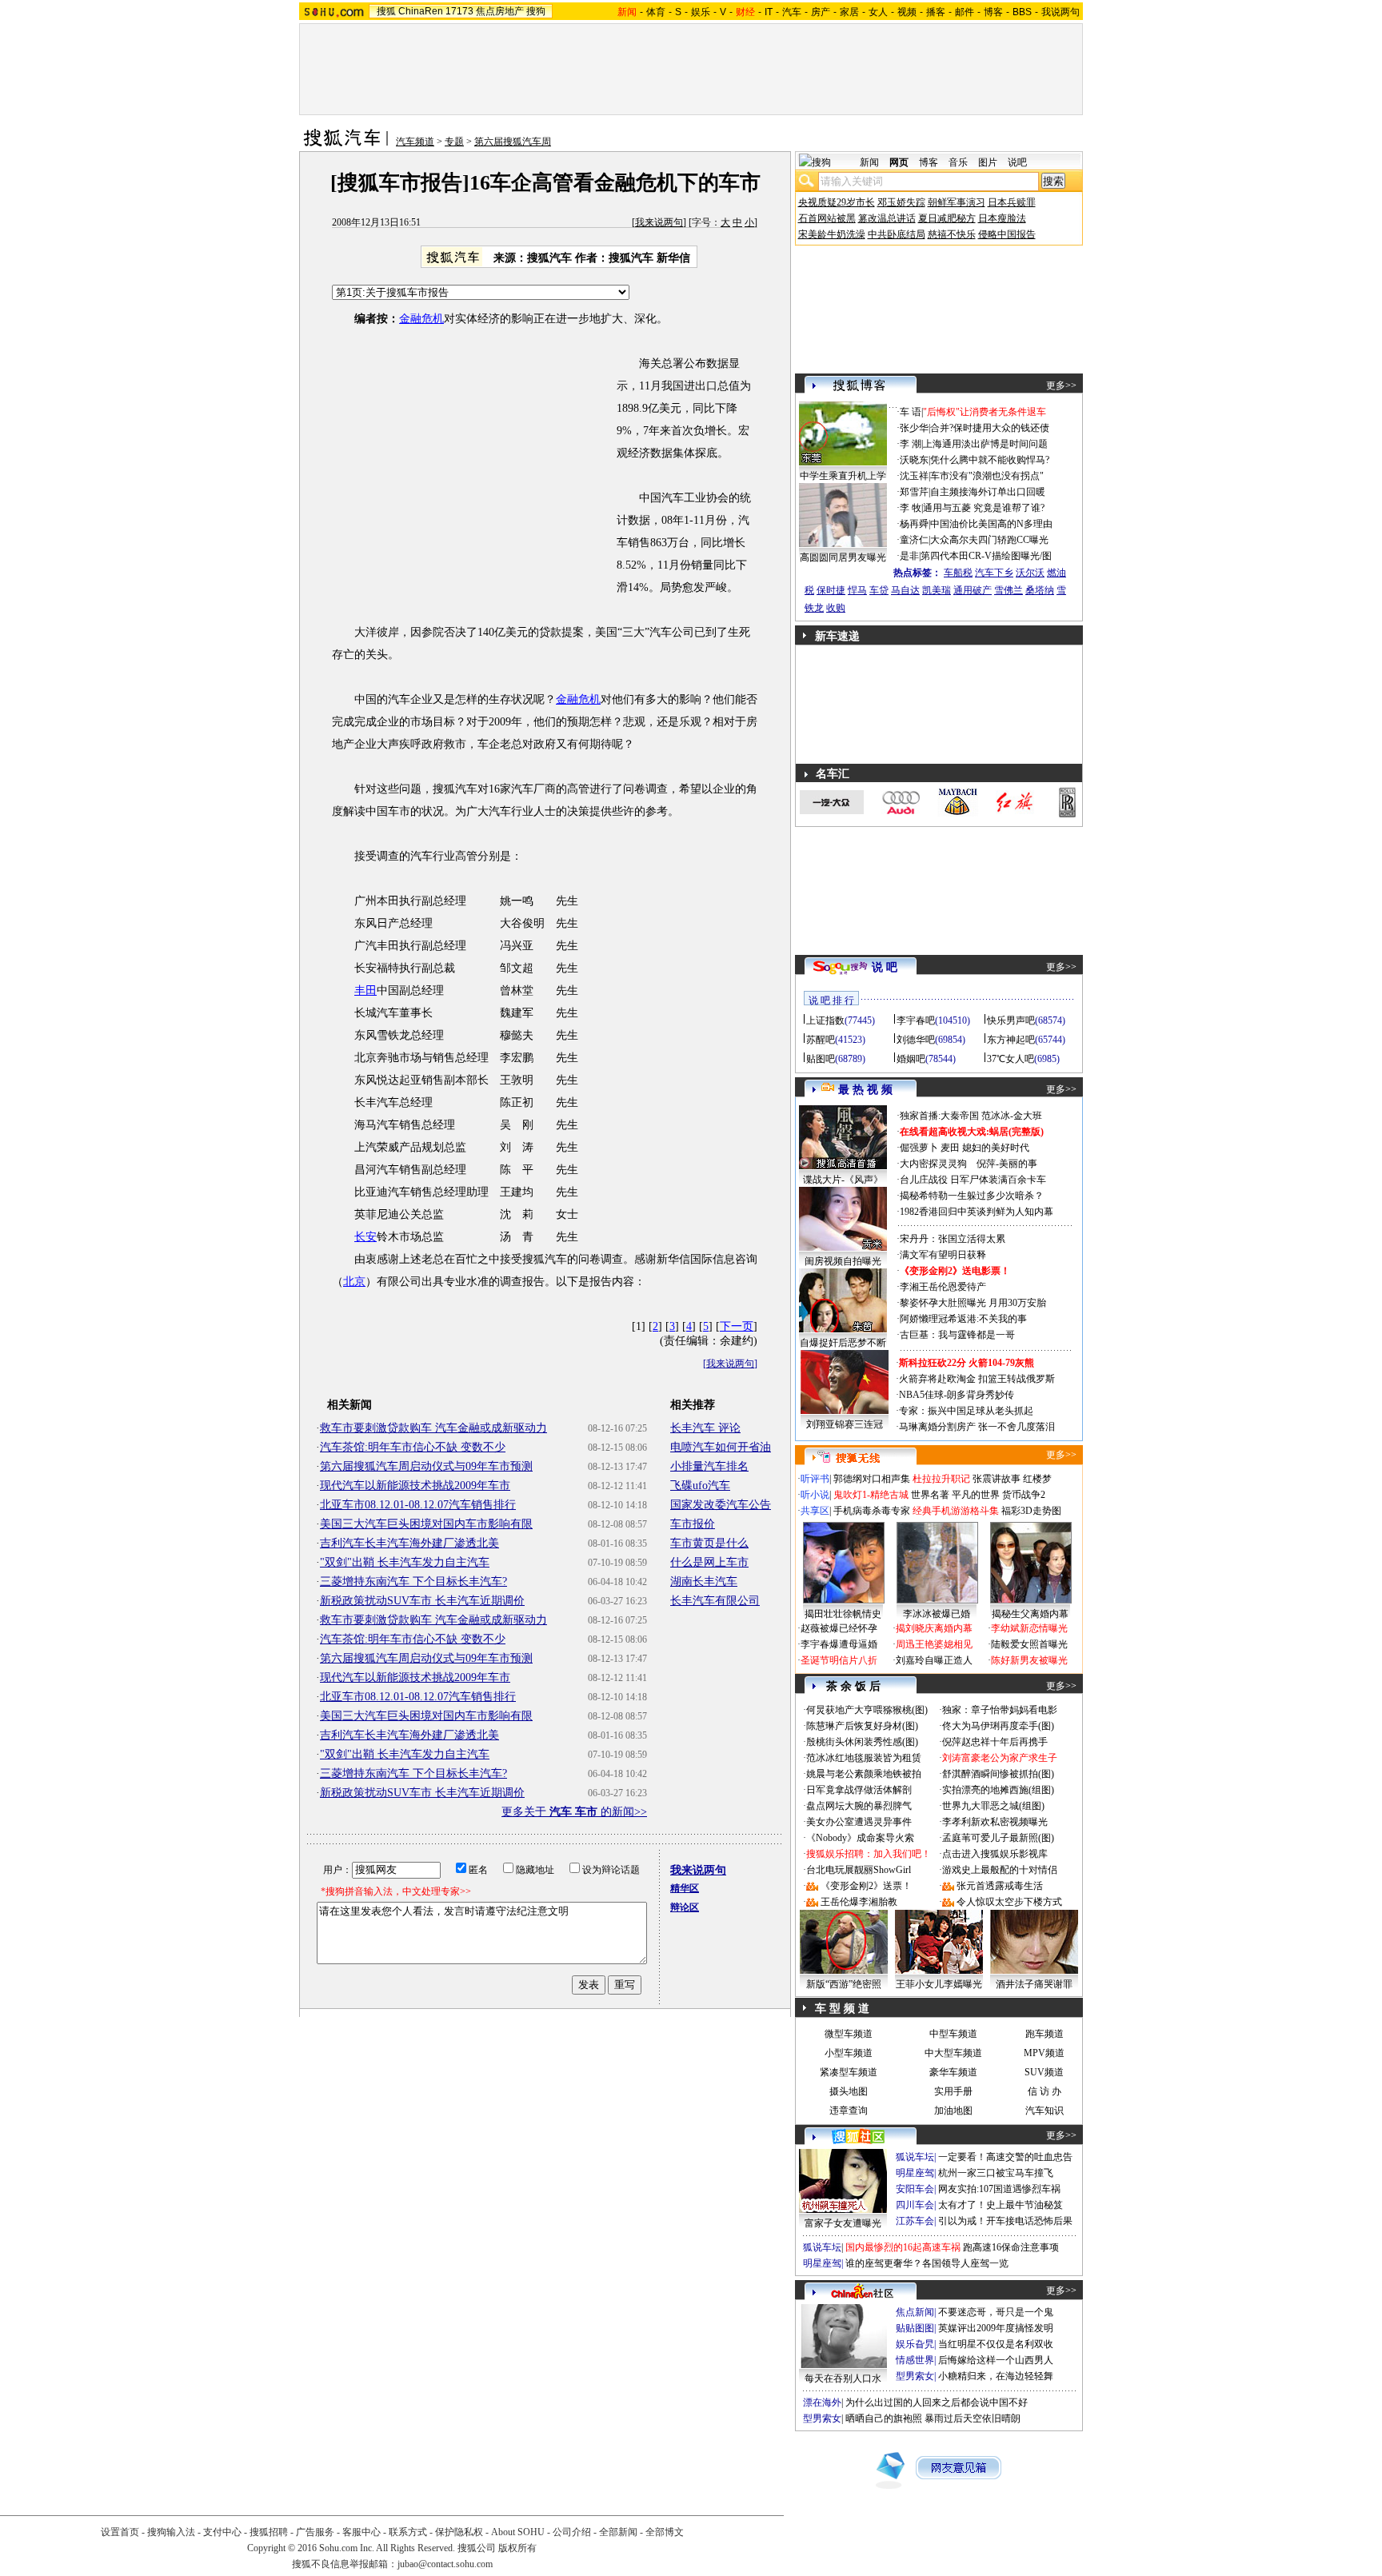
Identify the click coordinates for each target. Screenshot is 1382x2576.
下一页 (737, 1326)
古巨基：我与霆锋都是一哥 (957, 1335)
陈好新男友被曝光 (1029, 1660)
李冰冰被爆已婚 (937, 1614)
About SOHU (518, 2532)
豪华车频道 (953, 2072)
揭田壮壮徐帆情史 (843, 1614)
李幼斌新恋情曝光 (1029, 1628)
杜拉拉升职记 (941, 1479)
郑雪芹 (914, 492)
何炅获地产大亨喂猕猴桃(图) (867, 1710)
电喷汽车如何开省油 (721, 1447)
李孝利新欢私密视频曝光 (995, 1822)
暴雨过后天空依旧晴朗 (973, 2418)
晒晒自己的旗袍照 (884, 2418)
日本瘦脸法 (1002, 218)
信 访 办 (1044, 2091)
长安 (365, 1237)
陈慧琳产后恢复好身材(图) (862, 1726)
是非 (909, 556)
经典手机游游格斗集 (956, 1511)
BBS (1022, 12)
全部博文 (665, 2532)
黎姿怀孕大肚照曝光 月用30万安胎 (973, 1303)
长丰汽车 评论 (705, 1428)
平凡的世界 (976, 1495)
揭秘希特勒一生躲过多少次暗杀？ (972, 1196)
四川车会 (915, 2205)
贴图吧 (821, 1059)
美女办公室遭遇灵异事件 (859, 1822)
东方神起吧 (1011, 1040)
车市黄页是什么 (709, 1543)
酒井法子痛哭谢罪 (1034, 1984)
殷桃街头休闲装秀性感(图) (862, 1742)
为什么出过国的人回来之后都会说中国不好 (937, 2402)
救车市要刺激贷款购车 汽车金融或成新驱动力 (433, 1428)
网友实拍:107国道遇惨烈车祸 (999, 2189)
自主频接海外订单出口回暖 (988, 492)
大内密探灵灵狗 (933, 1164)
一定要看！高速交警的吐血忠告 (1005, 2157)
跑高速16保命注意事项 (1011, 2247)
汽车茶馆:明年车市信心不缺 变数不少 (413, 1447)
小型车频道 (849, 2053)
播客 (936, 12)
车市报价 (693, 1524)
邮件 (965, 12)
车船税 (958, 573)
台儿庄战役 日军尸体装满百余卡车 (973, 1180)
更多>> (1061, 385)
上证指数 (825, 1020)
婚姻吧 (911, 1059)
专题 (454, 142)
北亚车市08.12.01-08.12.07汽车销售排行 (418, 1505)
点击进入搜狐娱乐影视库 (995, 1854)
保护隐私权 (459, 2532)
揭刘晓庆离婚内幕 (934, 1628)
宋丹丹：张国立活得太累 (953, 1239)
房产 (821, 12)
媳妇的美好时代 (996, 1148)
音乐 (958, 162)
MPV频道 (1044, 2053)
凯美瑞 (937, 590)
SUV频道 (1044, 2072)
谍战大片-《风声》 (843, 1180)
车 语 (911, 412)
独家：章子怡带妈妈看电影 (1000, 1710)
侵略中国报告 (1007, 234)
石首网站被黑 (827, 218)
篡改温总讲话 (887, 218)
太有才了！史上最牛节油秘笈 (1001, 2205)
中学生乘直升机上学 (843, 476)
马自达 (905, 590)
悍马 (857, 590)
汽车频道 (415, 142)
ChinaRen (421, 11)
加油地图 (953, 2111)
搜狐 (386, 11)
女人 (878, 12)
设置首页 (120, 2532)
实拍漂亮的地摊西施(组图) (998, 1790)
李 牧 (911, 508)
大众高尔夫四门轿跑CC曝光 (989, 540)
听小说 (815, 1495)
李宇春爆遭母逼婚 (839, 1644)
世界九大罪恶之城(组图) (993, 1806)
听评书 (815, 1479)
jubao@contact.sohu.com (445, 2564)
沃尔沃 (1030, 573)
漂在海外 (822, 2402)
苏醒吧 (821, 1040)
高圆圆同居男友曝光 (843, 557)
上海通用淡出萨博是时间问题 (985, 444)
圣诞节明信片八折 (839, 1660)
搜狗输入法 (171, 2532)
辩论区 (685, 1907)
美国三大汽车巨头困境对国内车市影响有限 (426, 1524)
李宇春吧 (916, 1020)
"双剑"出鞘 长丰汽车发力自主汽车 (405, 1562)
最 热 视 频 (865, 1090)
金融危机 (421, 319)
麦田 (950, 1148)
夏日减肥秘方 (947, 218)
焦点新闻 (915, 2312)
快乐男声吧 (1011, 1020)
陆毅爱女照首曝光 (1029, 1644)
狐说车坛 (915, 2157)
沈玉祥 (914, 476)
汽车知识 (1044, 2111)
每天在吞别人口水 (843, 2378)
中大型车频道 (953, 2053)
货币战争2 (1024, 1495)
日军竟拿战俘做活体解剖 (859, 1790)
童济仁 (914, 540)
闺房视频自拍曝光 (843, 1261)
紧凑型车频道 (849, 2072)
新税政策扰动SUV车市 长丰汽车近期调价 (422, 1601)
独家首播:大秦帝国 (939, 1116)
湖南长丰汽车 (704, 1582)
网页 (899, 162)
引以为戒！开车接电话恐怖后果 (1005, 2221)
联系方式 (408, 2532)
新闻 (869, 162)
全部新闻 (618, 2532)
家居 (849, 12)
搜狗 (536, 11)
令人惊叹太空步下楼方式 (1009, 1902)
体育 (656, 12)
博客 (993, 12)
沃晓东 (914, 460)
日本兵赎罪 (1012, 202)
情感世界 (915, 2360)
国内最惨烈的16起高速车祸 (903, 2247)
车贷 (879, 590)
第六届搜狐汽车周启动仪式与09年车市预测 (426, 1466)
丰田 (365, 990)
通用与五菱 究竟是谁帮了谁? (984, 508)
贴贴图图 (915, 2328)
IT (769, 12)
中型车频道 (953, 2034)
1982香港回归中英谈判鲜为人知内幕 (977, 1212)
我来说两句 (659, 222)
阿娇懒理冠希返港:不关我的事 (963, 1319)
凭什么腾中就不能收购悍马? (990, 460)
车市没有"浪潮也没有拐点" (987, 476)
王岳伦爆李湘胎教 (859, 1902)
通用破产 (973, 590)
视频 (907, 12)
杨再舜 (914, 524)
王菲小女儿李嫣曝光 (939, 1984)
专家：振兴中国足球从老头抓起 (966, 1411)
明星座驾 (915, 2173)
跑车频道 (1044, 2034)
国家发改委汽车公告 (721, 1505)
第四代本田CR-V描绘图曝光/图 (986, 556)
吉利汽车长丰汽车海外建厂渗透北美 (409, 1543)
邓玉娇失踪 (901, 202)
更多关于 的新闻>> (574, 1812)
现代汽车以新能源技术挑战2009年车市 (415, 1486)
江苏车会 (915, 2221)
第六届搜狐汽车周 (513, 142)
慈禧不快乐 (952, 234)
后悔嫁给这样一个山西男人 (996, 2360)
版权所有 (517, 2548)
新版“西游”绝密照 (844, 1984)
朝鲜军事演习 (957, 202)
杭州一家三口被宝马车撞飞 (996, 2173)
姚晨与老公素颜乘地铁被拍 (864, 1774)
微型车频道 (849, 2034)
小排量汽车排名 (709, 1466)
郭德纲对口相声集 (872, 1479)
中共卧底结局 (897, 234)
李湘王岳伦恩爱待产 (943, 1287)
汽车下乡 (994, 573)
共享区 (815, 1511)
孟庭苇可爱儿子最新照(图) (998, 1838)
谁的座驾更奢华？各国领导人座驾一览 (927, 2263)
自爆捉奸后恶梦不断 (843, 1343)
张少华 (914, 428)
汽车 (792, 12)
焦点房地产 (500, 11)
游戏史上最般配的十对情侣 (1000, 1870)
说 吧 (885, 967)
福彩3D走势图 (1031, 1511)
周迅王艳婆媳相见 (934, 1644)
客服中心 (361, 2532)
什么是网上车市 (709, 1562)
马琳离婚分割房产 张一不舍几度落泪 (977, 1427)
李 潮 (911, 444)
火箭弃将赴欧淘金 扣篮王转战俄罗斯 (977, 1379)
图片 (988, 162)
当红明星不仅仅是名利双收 (996, 2344)
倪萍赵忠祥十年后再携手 (995, 1742)
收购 (836, 608)
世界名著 (930, 1495)
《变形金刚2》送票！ (866, 1886)
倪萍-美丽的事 (1007, 1164)
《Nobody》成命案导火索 (860, 1838)
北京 (354, 1282)
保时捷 (831, 590)
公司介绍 (572, 2532)
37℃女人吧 (1011, 1059)
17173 (459, 11)
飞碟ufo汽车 (700, 1486)
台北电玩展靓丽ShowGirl (859, 1870)
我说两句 (1060, 12)
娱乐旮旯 (915, 2344)
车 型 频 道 (842, 2009)
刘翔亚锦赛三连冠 (845, 1424)
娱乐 (701, 12)
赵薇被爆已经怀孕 (839, 1628)
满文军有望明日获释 (943, 1255)
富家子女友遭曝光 (843, 2223)
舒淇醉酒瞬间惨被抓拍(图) (998, 1774)
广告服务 (315, 2532)
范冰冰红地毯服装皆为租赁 (864, 1758)
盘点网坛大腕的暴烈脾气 (859, 1806)
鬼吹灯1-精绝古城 (871, 1495)
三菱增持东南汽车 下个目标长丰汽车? (413, 1582)
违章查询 (849, 2111)
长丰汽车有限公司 (715, 1601)
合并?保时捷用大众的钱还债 (990, 428)
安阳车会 (915, 2189)
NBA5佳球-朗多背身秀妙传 (957, 1395)
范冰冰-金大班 (1012, 1116)
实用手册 (953, 2091)
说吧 (1017, 162)
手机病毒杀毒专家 (872, 1511)
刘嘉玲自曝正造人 (934, 1660)
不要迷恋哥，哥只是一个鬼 (996, 2312)
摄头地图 (849, 2091)
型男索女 (915, 2376)
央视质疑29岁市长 (837, 202)
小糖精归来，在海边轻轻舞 (996, 2376)
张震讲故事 (997, 1479)
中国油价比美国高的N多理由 (991, 524)
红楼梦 (1037, 1479)
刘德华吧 (916, 1040)
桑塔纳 (1040, 590)
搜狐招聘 (269, 2532)
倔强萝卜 (919, 1148)
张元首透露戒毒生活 (1000, 1886)
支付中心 (222, 2532)
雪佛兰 (1009, 590)
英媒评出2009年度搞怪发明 (996, 2328)
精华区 (685, 1888)
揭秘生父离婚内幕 (1030, 1614)
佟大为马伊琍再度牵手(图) (998, 1726)
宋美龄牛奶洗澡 (832, 234)
